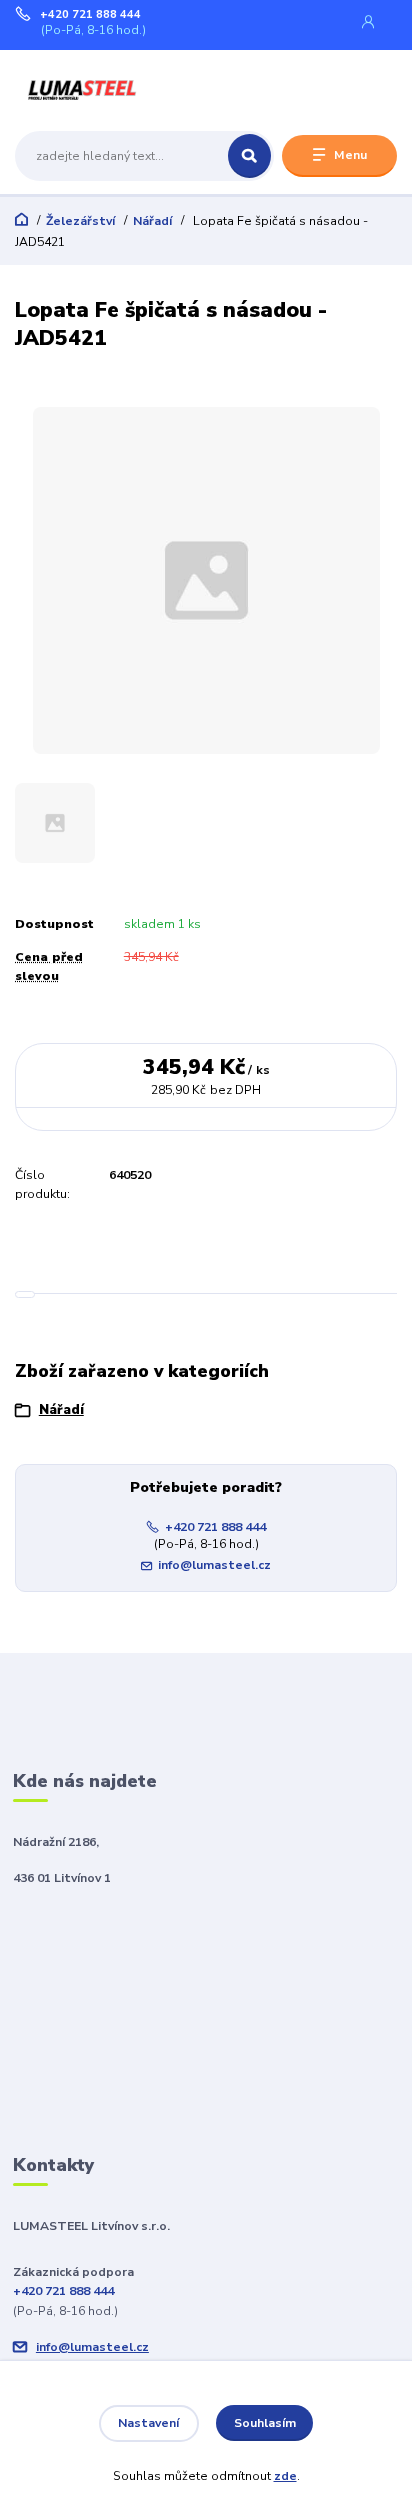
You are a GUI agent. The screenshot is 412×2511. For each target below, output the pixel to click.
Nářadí (152, 221)
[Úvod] (82, 89)
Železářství (80, 221)
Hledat (249, 156)
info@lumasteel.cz (214, 1565)
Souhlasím (265, 2423)
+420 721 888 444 (90, 15)
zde (285, 2476)
